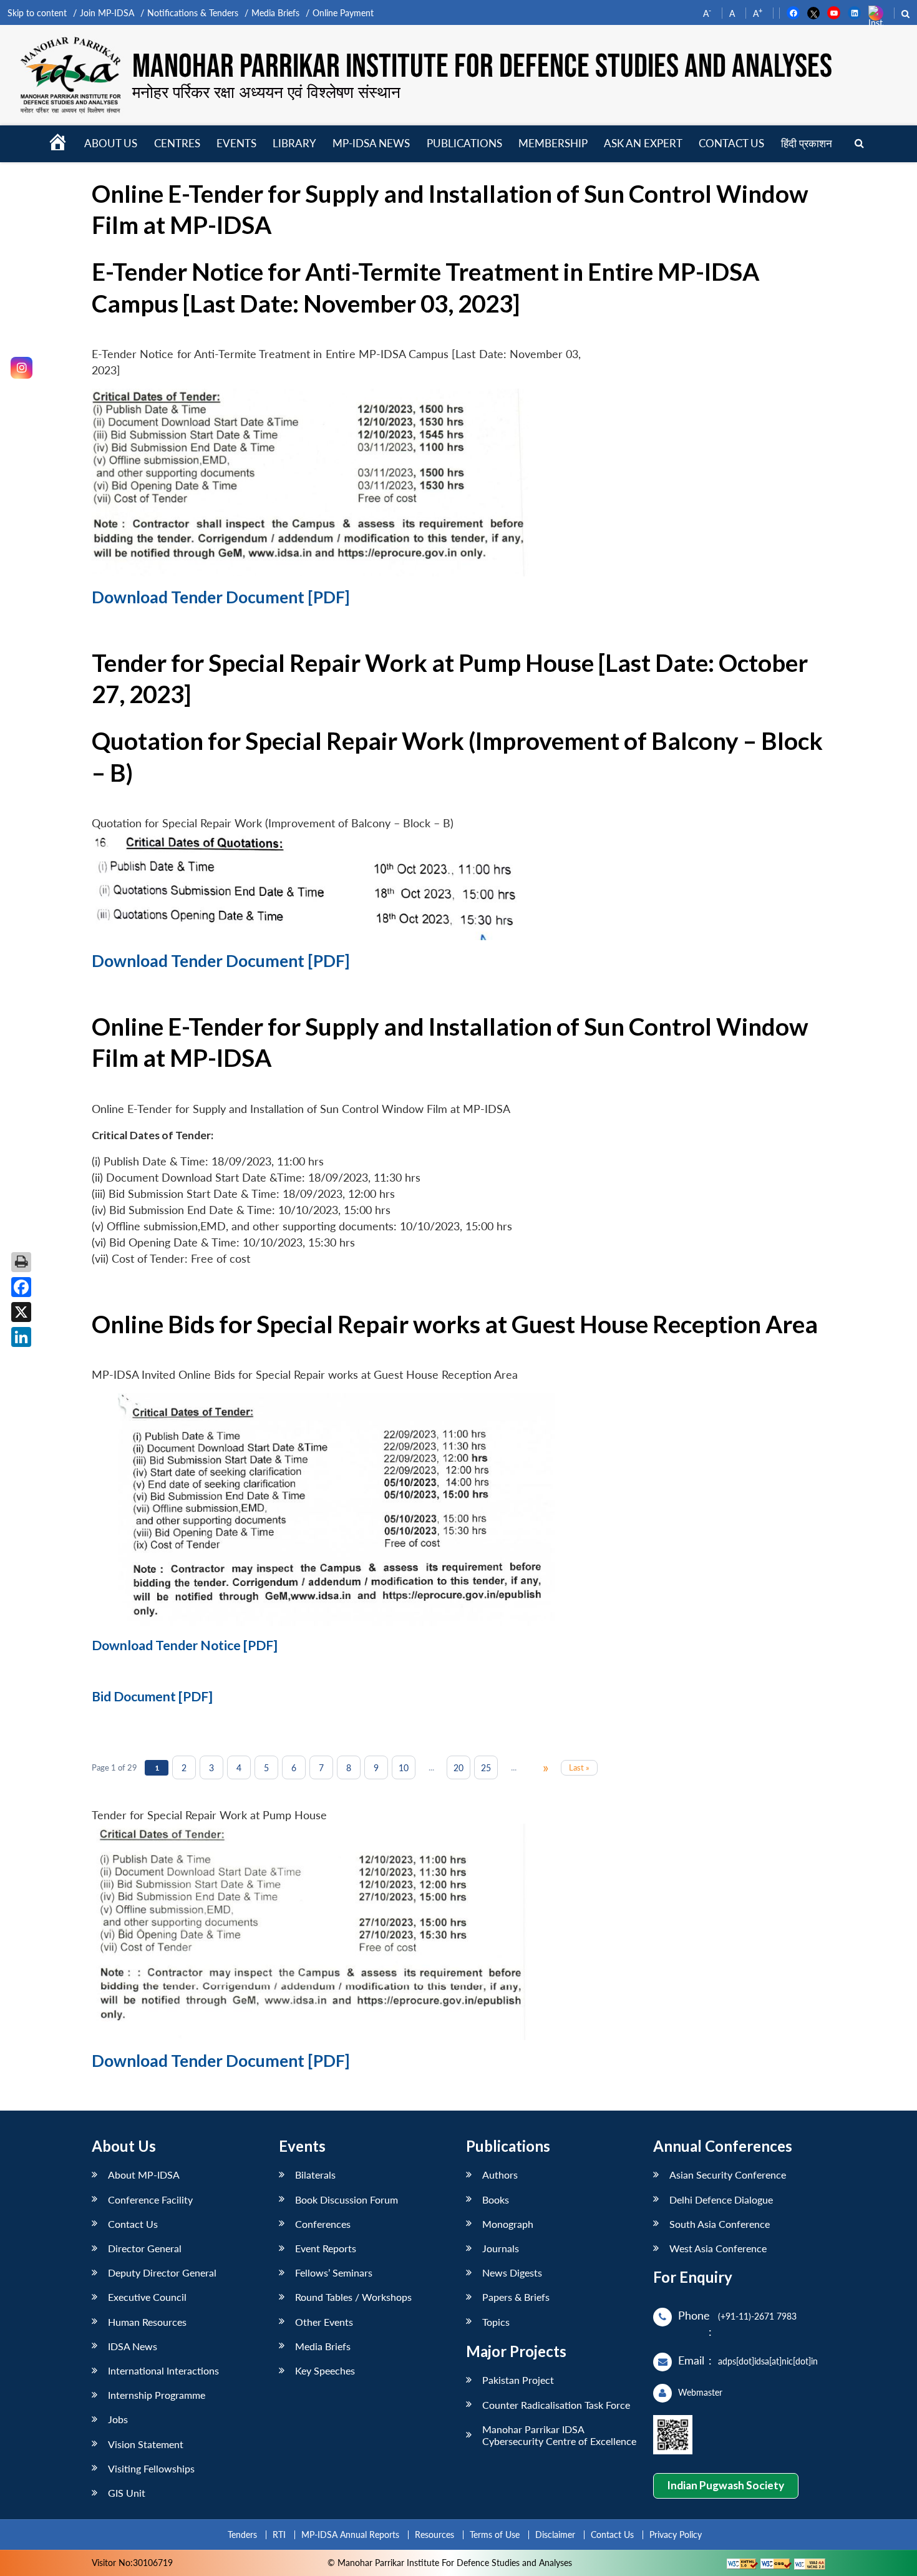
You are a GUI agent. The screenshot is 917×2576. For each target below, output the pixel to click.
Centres (177, 143)
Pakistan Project (518, 2380)
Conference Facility (150, 2199)
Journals (501, 2248)
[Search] (859, 144)
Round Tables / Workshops (353, 2297)
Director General (145, 2248)
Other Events (324, 2322)
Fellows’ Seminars (334, 2272)
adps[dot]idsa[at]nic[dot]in (768, 2361)
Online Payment (343, 13)
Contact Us (133, 2224)
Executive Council (147, 2297)
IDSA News (133, 2346)
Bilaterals (315, 2175)
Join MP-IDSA (107, 13)
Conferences (323, 2224)
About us (111, 143)
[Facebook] (21, 1287)
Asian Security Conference (728, 2175)
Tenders (242, 2535)
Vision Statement (146, 2444)
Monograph (508, 2224)
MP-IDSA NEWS (371, 143)
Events (236, 143)
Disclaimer (555, 2535)
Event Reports (326, 2248)
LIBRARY (294, 143)
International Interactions (163, 2370)
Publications (464, 143)
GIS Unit (127, 2493)
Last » (579, 1767)
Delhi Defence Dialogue (721, 2199)
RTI (279, 2535)
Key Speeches (325, 2370)
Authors (500, 2175)
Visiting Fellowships (151, 2468)
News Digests (512, 2272)
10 (404, 1768)
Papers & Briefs (516, 2297)
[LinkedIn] (21, 1337)
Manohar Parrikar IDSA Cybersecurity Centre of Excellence (559, 2435)
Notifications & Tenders (193, 13)
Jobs (118, 2419)
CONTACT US (731, 143)
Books (496, 2199)
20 (458, 1768)
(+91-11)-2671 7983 (757, 2316)
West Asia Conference (718, 2248)
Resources (434, 2535)
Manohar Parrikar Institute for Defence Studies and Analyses (482, 67)
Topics (496, 2322)
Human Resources (147, 2322)
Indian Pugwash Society (725, 2485)
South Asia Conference (720, 2224)
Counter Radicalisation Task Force (556, 2405)
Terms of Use (495, 2535)
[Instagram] (22, 368)
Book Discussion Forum (347, 2199)
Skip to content (37, 13)
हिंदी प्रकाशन (807, 143)
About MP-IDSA (144, 2175)
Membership (553, 143)
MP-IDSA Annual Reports (350, 2535)
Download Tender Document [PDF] (221, 597)
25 (486, 1768)
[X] (21, 1312)
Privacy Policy (676, 2535)
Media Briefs (275, 13)
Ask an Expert (643, 143)
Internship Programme (157, 2395)
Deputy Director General (162, 2272)
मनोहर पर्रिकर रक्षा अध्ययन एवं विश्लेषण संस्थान (266, 92)
